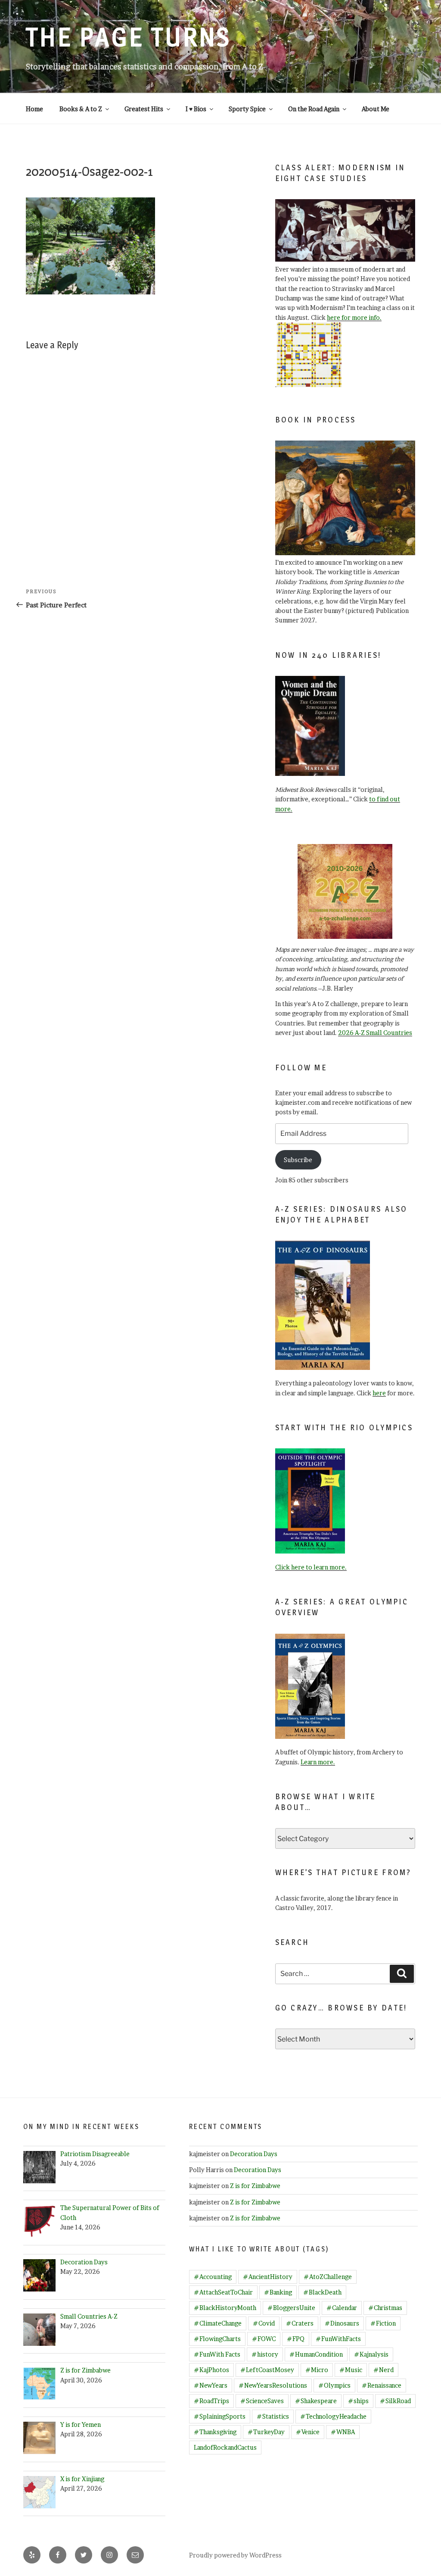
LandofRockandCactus (225, 2447)
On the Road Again (314, 109)
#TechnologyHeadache (333, 2416)
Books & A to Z (81, 109)
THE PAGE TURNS (128, 37)
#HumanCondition (316, 2354)
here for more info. (354, 317)
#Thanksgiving (215, 2432)
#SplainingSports (220, 2416)
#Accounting (213, 2277)
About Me (376, 109)
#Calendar (342, 2308)
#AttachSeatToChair (223, 2292)
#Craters (300, 2323)
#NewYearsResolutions (273, 2385)
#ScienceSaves (262, 2401)
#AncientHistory (268, 2277)
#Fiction (383, 2323)
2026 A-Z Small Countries (375, 1033)
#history (265, 2354)
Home (34, 109)
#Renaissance (382, 2385)
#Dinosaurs (342, 2323)
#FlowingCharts (217, 2339)
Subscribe (298, 1160)
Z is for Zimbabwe (255, 2186)
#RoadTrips (211, 2401)
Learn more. (318, 1762)
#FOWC (264, 2339)
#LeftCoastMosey (267, 2370)
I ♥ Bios (196, 109)
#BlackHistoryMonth (225, 2308)
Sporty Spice (247, 109)
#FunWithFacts (338, 2339)
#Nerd (384, 2370)
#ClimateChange (218, 2323)
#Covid (264, 2323)
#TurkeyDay (266, 2432)
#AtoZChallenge (328, 2277)
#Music (351, 2370)
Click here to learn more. (311, 1567)
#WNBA (343, 2432)
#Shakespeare (316, 2401)
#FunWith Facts (217, 2354)
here (379, 1393)
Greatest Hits (144, 109)
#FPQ (296, 2339)
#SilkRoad (395, 2401)
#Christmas (385, 2308)
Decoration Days (254, 2154)
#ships (358, 2401)
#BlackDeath (322, 2292)
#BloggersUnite (291, 2308)
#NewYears (211, 2385)
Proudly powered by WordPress (235, 2555)
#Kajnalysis (371, 2354)
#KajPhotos (211, 2370)
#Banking (278, 2292)
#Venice (308, 2432)
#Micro (317, 2370)
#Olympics (334, 2385)
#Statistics (273, 2416)
